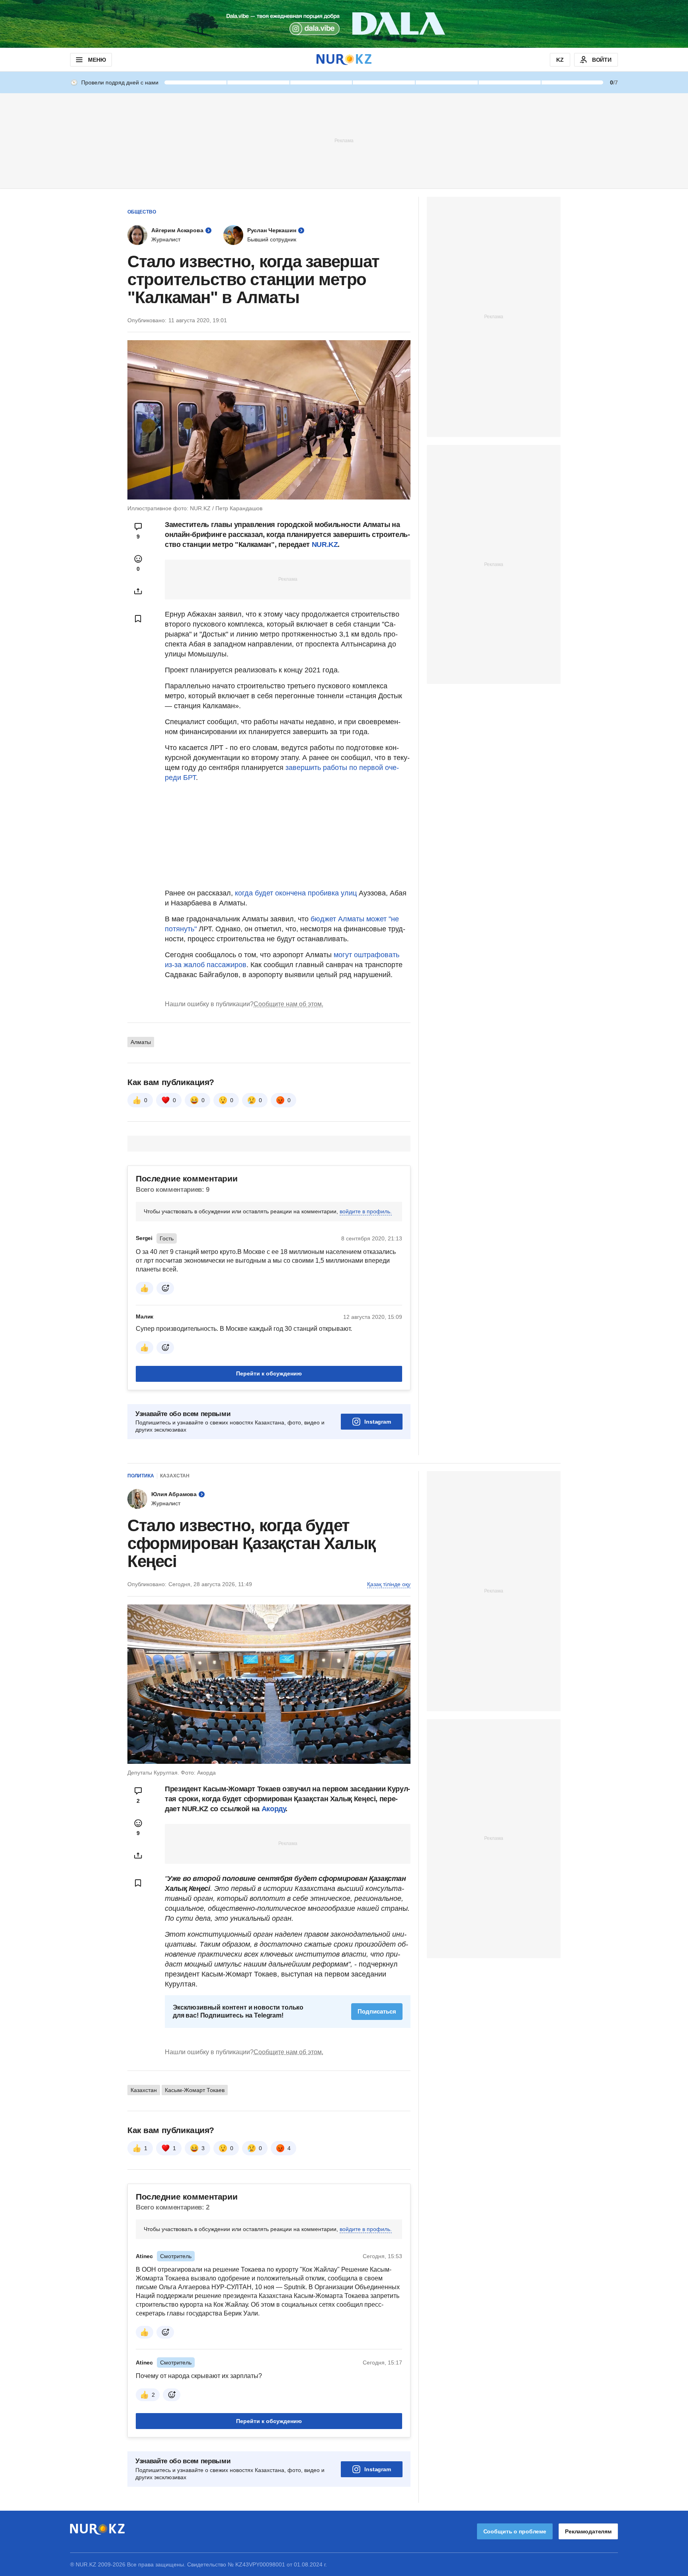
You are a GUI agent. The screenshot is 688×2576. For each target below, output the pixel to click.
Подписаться (377, 2011)
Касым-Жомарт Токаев (195, 2090)
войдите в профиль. (366, 1211)
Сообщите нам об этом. (288, 1004)
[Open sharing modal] (138, 591)
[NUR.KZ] (344, 60)
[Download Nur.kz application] (344, 24)
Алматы (141, 1042)
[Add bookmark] (138, 619)
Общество (142, 212)
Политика (141, 1476)
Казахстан (175, 1476)
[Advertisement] (344, 140)
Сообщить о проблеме (515, 2531)
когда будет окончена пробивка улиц (296, 893)
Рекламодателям (588, 2531)
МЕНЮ (97, 60)
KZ (560, 60)
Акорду (274, 1809)
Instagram (378, 1422)
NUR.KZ (325, 545)
